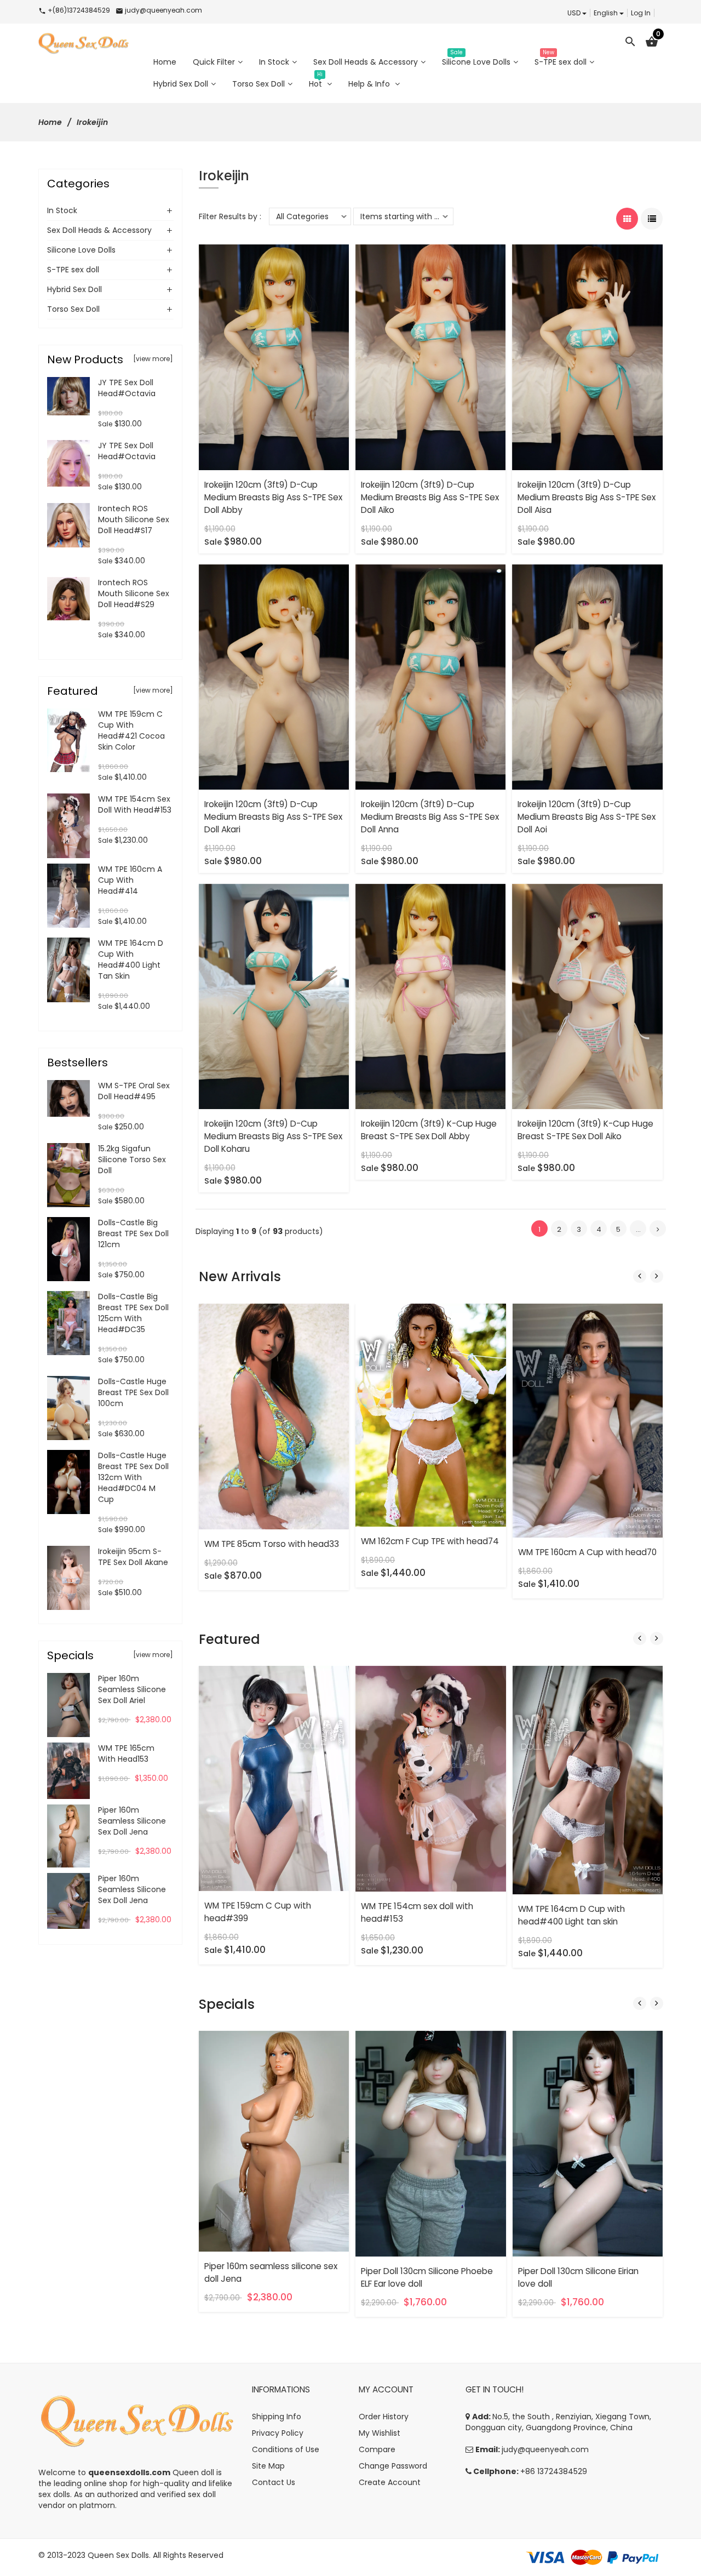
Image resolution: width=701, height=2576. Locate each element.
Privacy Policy (278, 2433)
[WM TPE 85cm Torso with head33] (274, 1416)
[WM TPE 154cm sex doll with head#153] (431, 1778)
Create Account (390, 2482)
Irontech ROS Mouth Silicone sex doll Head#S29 (134, 593)
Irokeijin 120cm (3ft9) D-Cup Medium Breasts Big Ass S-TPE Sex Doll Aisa (587, 497)
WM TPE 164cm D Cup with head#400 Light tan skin (131, 959)
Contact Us (274, 2482)
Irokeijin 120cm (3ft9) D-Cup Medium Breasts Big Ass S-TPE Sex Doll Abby (273, 497)
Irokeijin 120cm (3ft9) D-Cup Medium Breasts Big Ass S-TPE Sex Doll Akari (273, 817)
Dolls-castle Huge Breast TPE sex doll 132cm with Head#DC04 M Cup (133, 1477)
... (638, 1229)
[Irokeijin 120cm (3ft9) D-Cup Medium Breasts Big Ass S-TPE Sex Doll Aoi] (587, 676)
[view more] (153, 359)
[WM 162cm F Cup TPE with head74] (431, 1414)
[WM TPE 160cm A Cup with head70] (588, 1420)
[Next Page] (658, 1229)
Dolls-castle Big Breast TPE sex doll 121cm (133, 1233)
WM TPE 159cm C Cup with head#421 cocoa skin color (131, 730)
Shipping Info (277, 2417)
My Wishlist (380, 2433)
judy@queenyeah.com (545, 2449)
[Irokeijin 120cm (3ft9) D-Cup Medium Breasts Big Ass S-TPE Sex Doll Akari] (274, 676)
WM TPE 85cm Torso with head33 (272, 1544)
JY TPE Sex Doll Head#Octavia (127, 388)
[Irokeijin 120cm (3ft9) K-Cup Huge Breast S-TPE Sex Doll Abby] (430, 996)
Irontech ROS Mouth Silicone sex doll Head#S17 (134, 519)
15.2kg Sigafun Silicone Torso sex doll (132, 1160)
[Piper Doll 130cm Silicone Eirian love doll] (588, 2143)
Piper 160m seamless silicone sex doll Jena (132, 1821)
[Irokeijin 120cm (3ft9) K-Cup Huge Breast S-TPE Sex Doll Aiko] (587, 996)
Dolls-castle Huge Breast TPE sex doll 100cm (133, 1392)
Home (50, 122)
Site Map (268, 2466)
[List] (652, 219)
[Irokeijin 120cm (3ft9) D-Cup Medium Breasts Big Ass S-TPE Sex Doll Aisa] (587, 357)
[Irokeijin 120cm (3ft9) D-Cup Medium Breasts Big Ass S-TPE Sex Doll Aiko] (430, 357)
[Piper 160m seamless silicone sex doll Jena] (274, 2141)
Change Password (393, 2466)
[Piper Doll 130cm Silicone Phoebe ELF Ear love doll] (431, 2143)
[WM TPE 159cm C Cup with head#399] (274, 1778)
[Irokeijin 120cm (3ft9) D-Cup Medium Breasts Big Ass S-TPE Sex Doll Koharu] (274, 996)
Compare (377, 2449)
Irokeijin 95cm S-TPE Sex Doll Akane (133, 1557)
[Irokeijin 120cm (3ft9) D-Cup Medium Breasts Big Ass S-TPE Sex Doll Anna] (430, 676)
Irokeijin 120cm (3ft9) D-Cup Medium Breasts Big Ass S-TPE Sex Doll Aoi (587, 817)
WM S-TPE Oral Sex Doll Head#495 (134, 1091)
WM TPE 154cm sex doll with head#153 (135, 804)
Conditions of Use (286, 2449)
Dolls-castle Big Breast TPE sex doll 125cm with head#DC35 (133, 1313)
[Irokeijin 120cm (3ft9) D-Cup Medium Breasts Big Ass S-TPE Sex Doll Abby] (274, 357)
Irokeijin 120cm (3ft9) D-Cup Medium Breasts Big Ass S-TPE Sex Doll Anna (430, 817)
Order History (384, 2417)
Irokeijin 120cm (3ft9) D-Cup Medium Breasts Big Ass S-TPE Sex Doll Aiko (430, 497)
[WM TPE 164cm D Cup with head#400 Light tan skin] (588, 1779)
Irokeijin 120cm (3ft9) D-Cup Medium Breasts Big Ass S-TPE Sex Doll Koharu (273, 1136)
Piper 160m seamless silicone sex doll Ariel (132, 1689)
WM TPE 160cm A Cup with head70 (587, 1552)
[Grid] (627, 219)
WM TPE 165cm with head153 (126, 1753)
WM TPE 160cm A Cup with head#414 (130, 880)
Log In (641, 13)
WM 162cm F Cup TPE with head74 (430, 1541)
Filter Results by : (230, 216)
